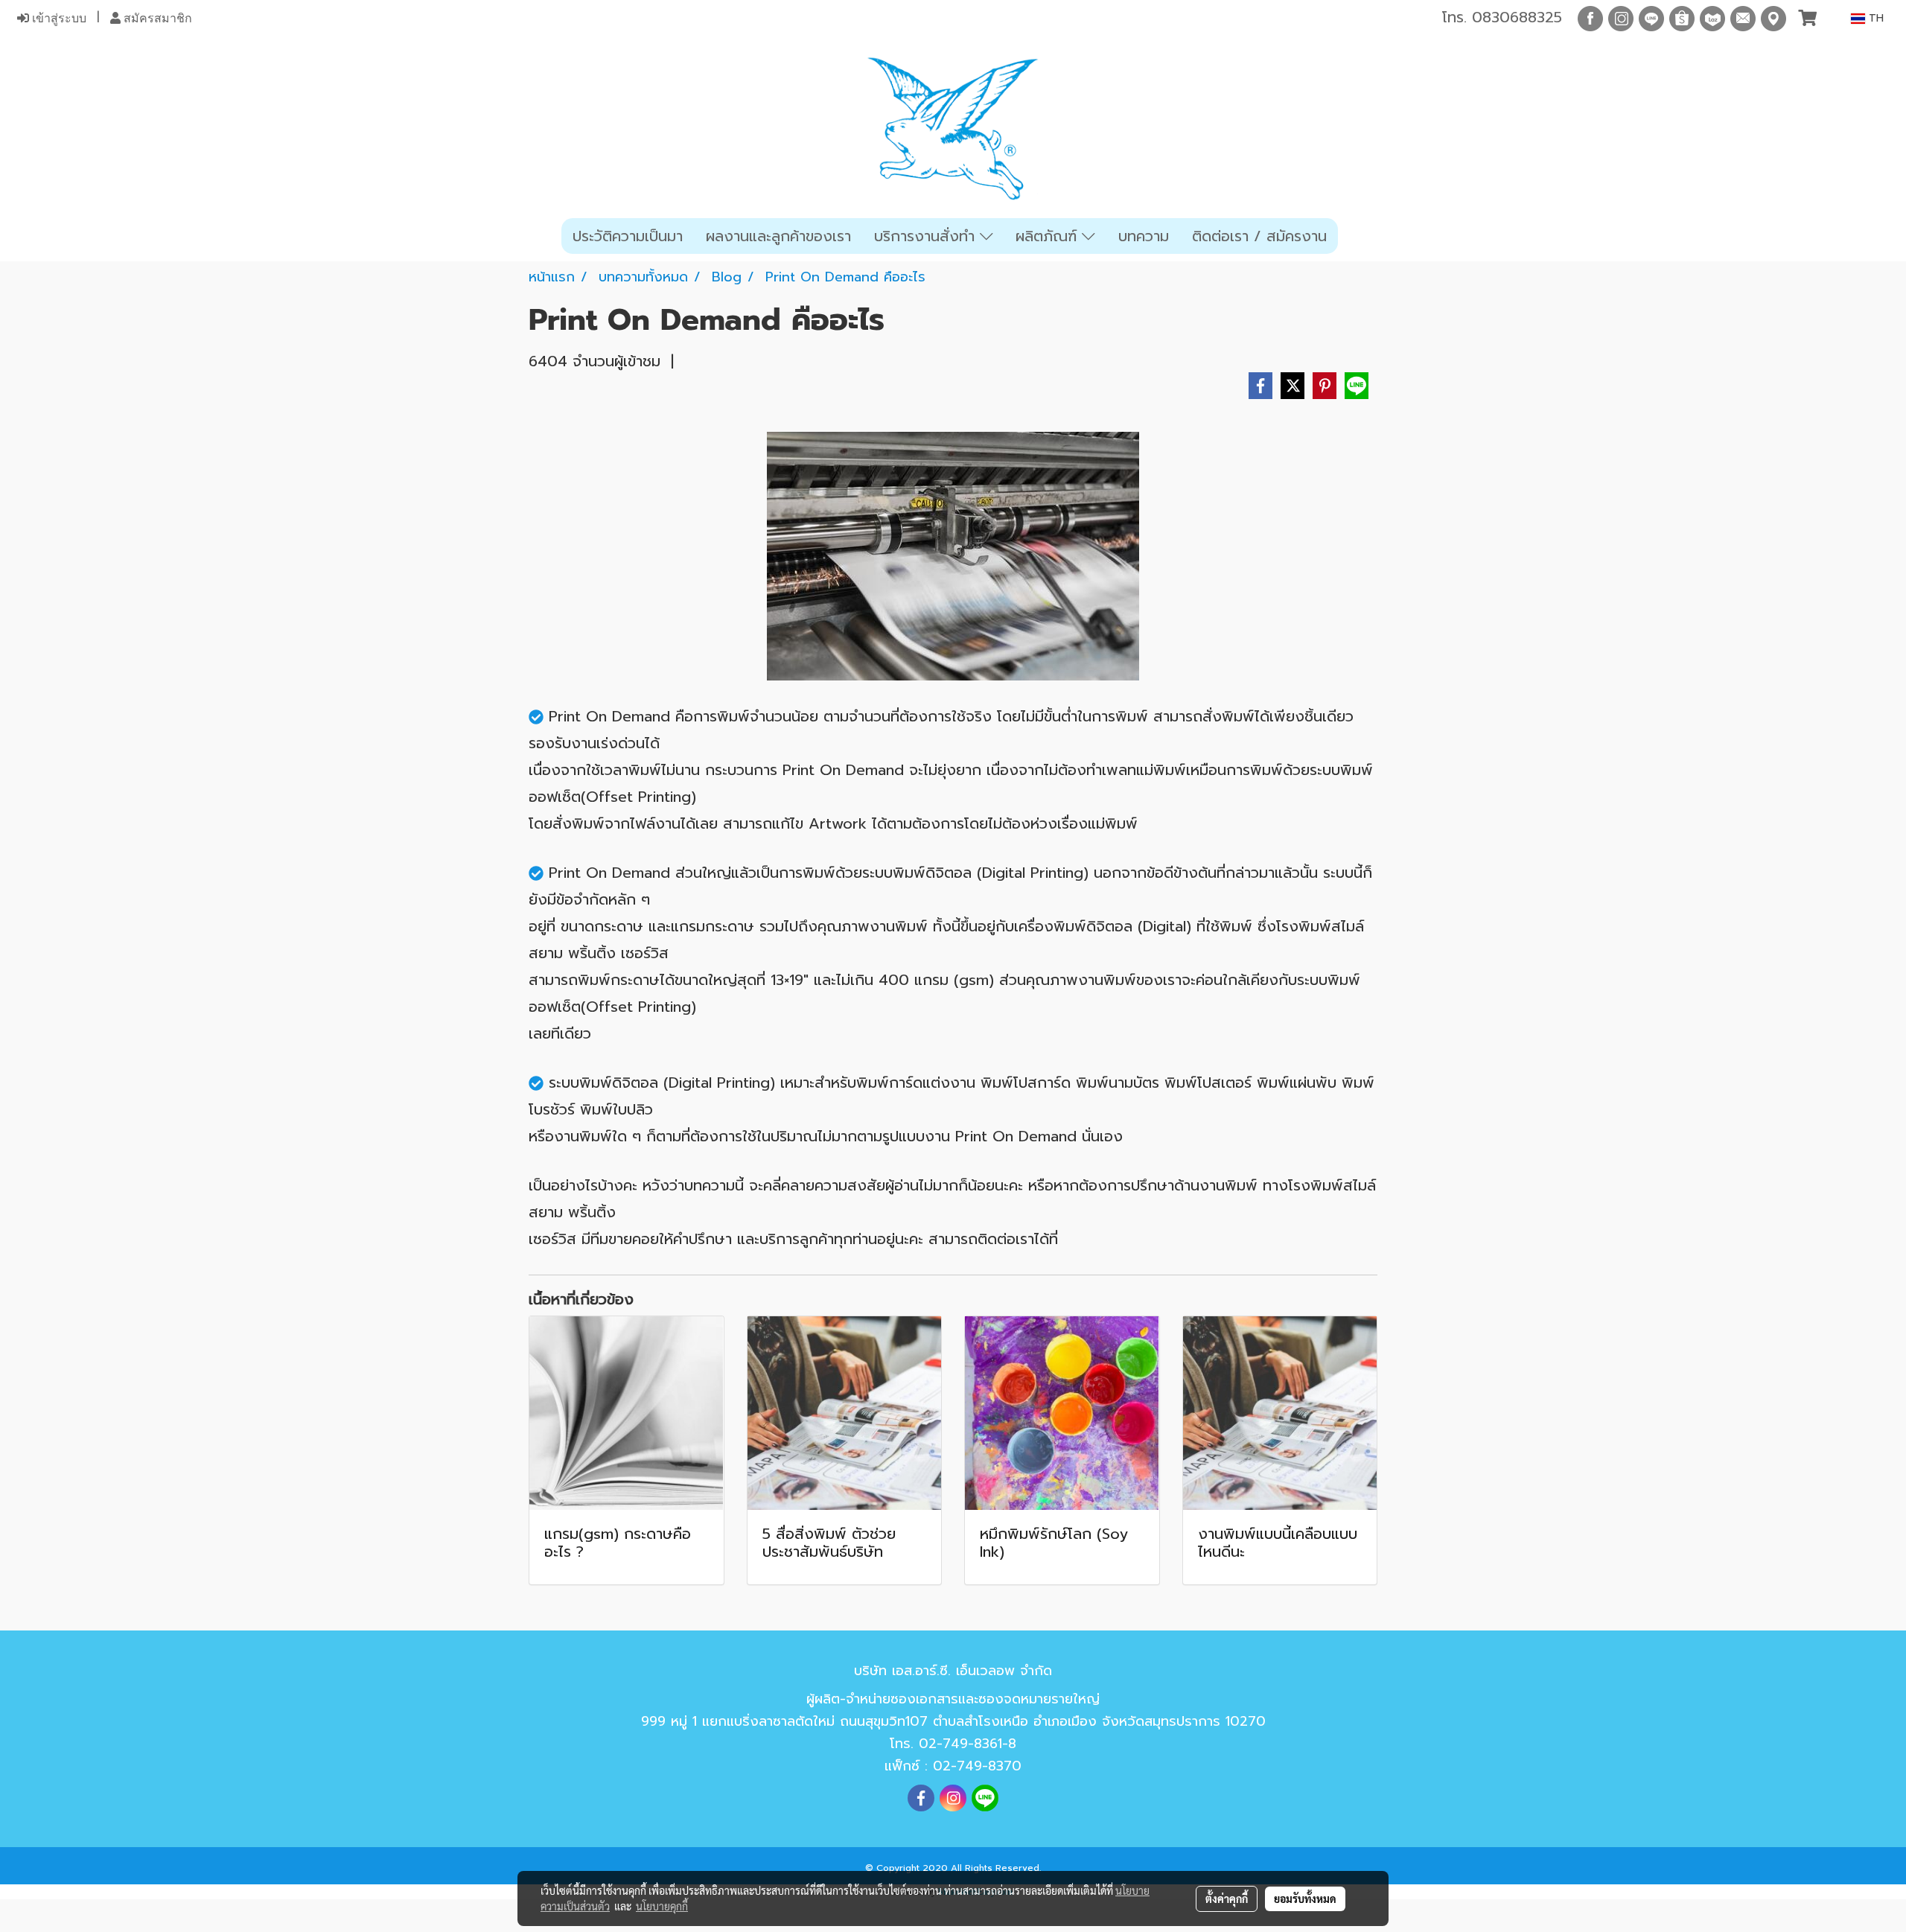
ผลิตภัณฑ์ (1049, 236)
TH (1874, 18)
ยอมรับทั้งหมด (1305, 1898)
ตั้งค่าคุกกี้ (1227, 1898)
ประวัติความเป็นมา (628, 236)
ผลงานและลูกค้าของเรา (778, 236)
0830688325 (1517, 17)
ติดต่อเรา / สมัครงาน (1259, 236)
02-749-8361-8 (968, 1744)
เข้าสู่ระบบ (58, 18)
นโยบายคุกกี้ (662, 1906)
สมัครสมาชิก (156, 18)
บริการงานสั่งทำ (927, 236)
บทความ (1144, 236)
